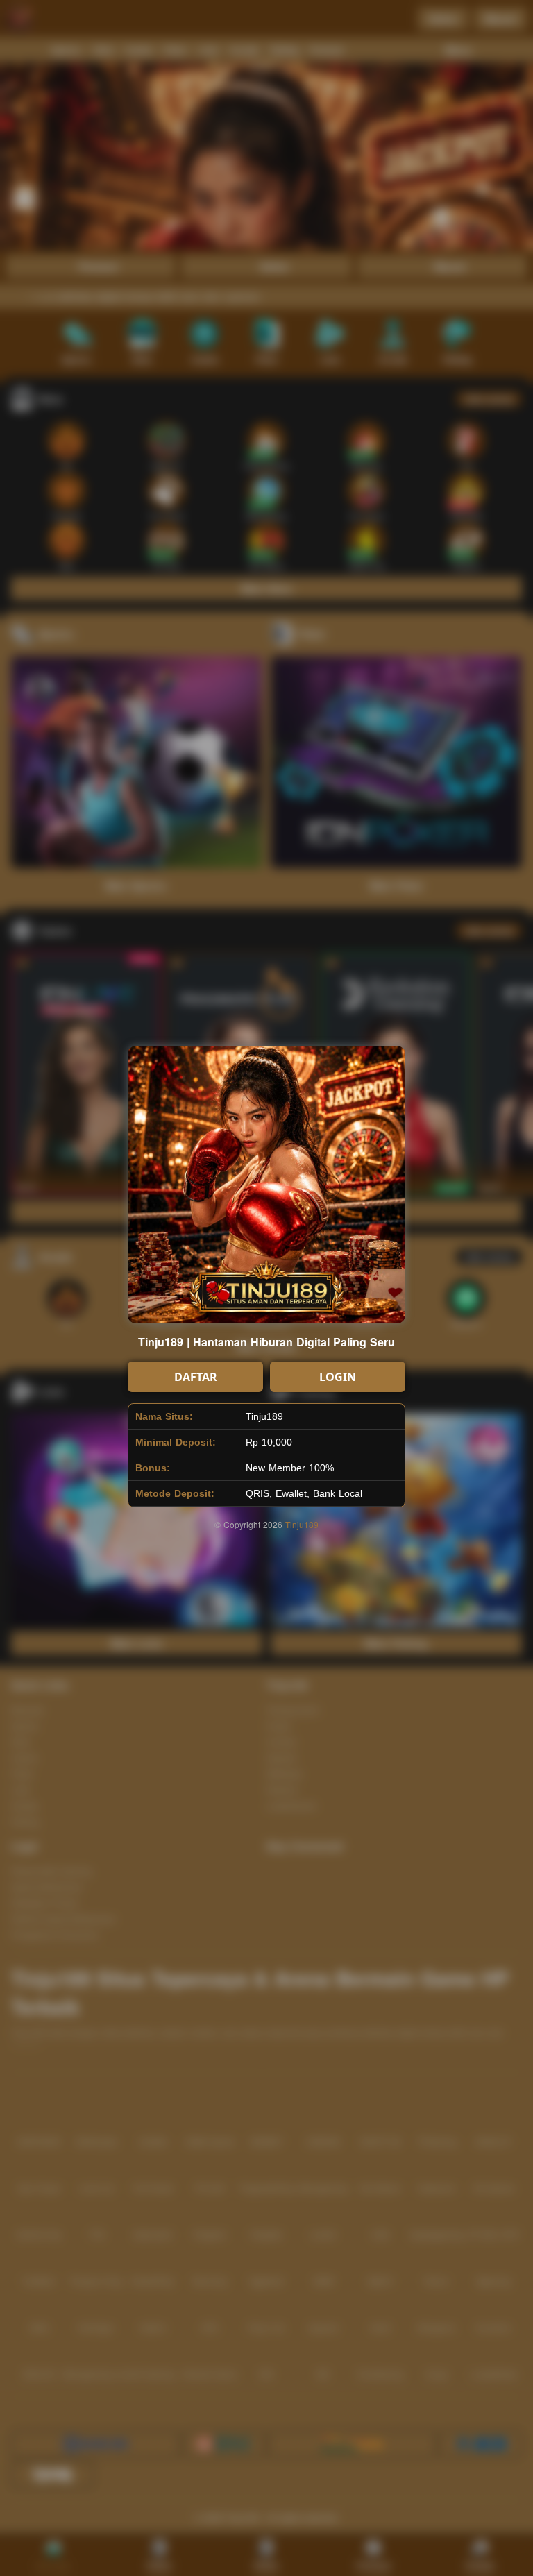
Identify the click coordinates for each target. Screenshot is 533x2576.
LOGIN (338, 1377)
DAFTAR (196, 1377)
